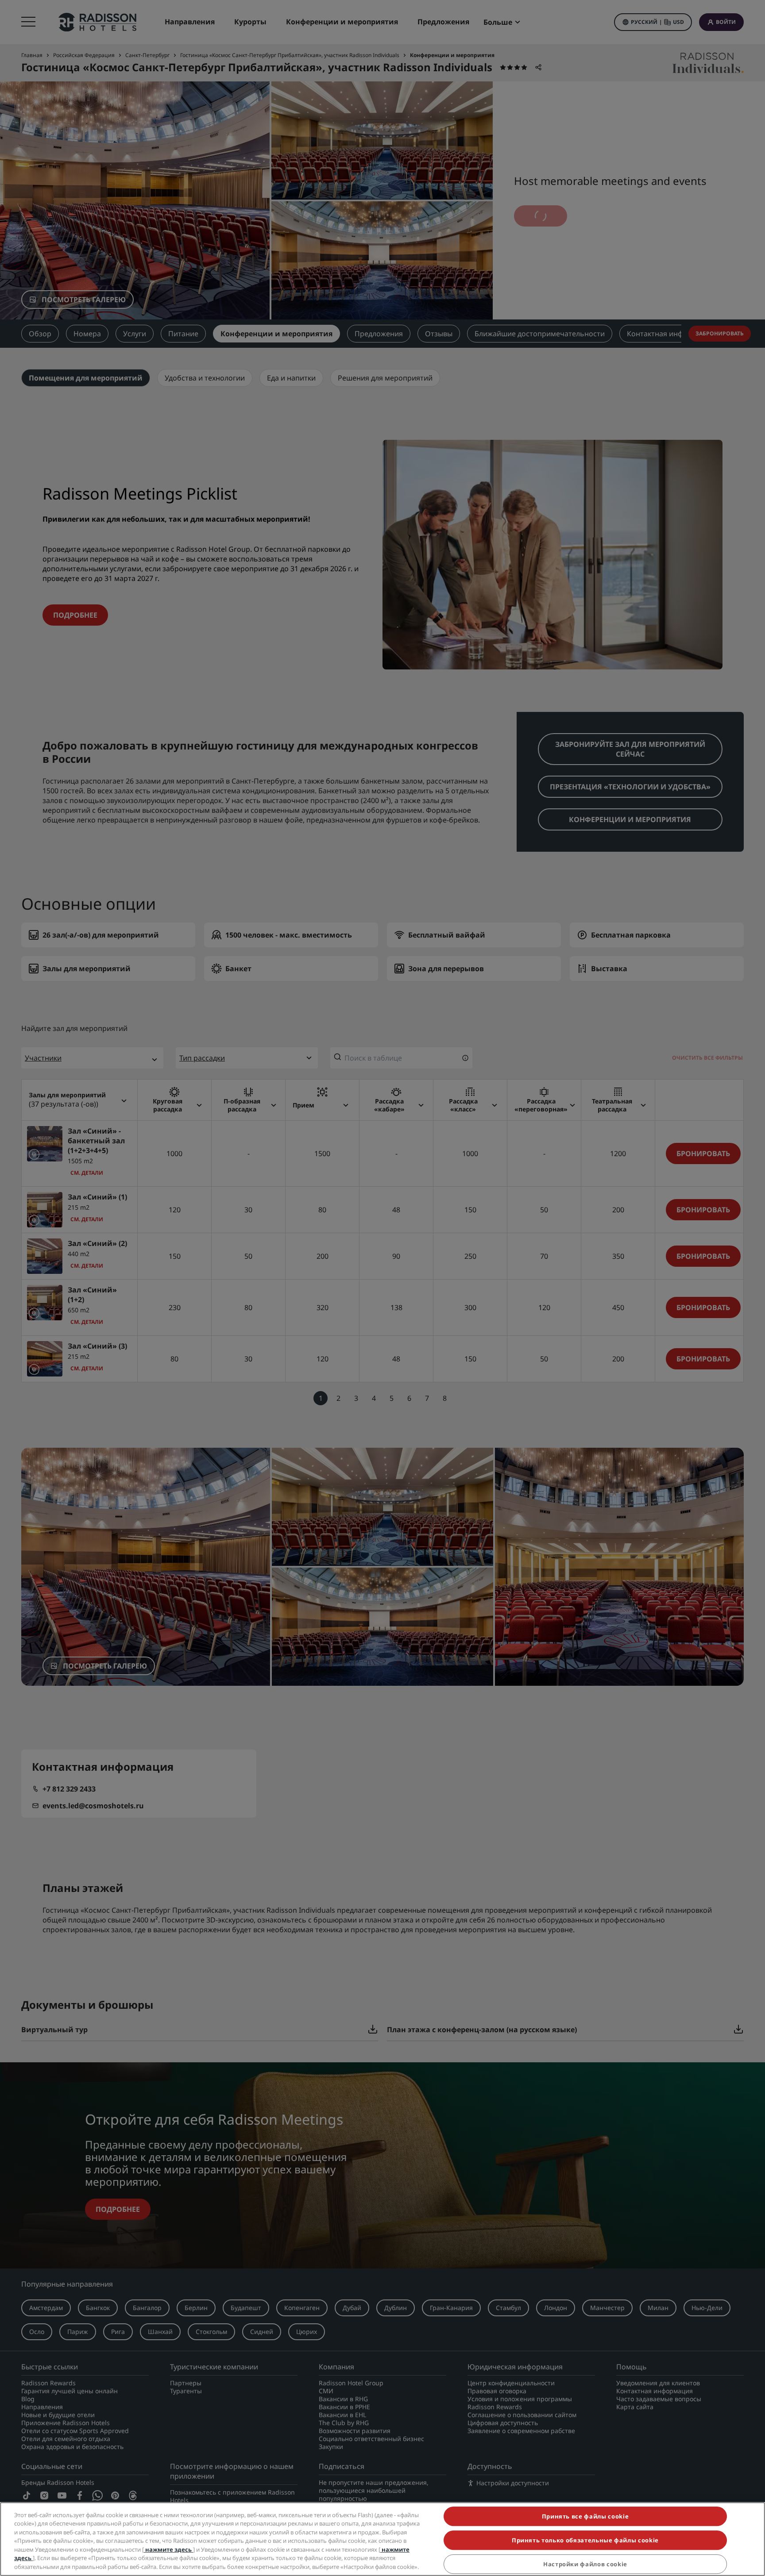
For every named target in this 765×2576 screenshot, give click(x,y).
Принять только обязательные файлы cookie (585, 2540)
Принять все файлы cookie (585, 2516)
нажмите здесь (168, 2549)
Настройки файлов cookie (585, 2564)
